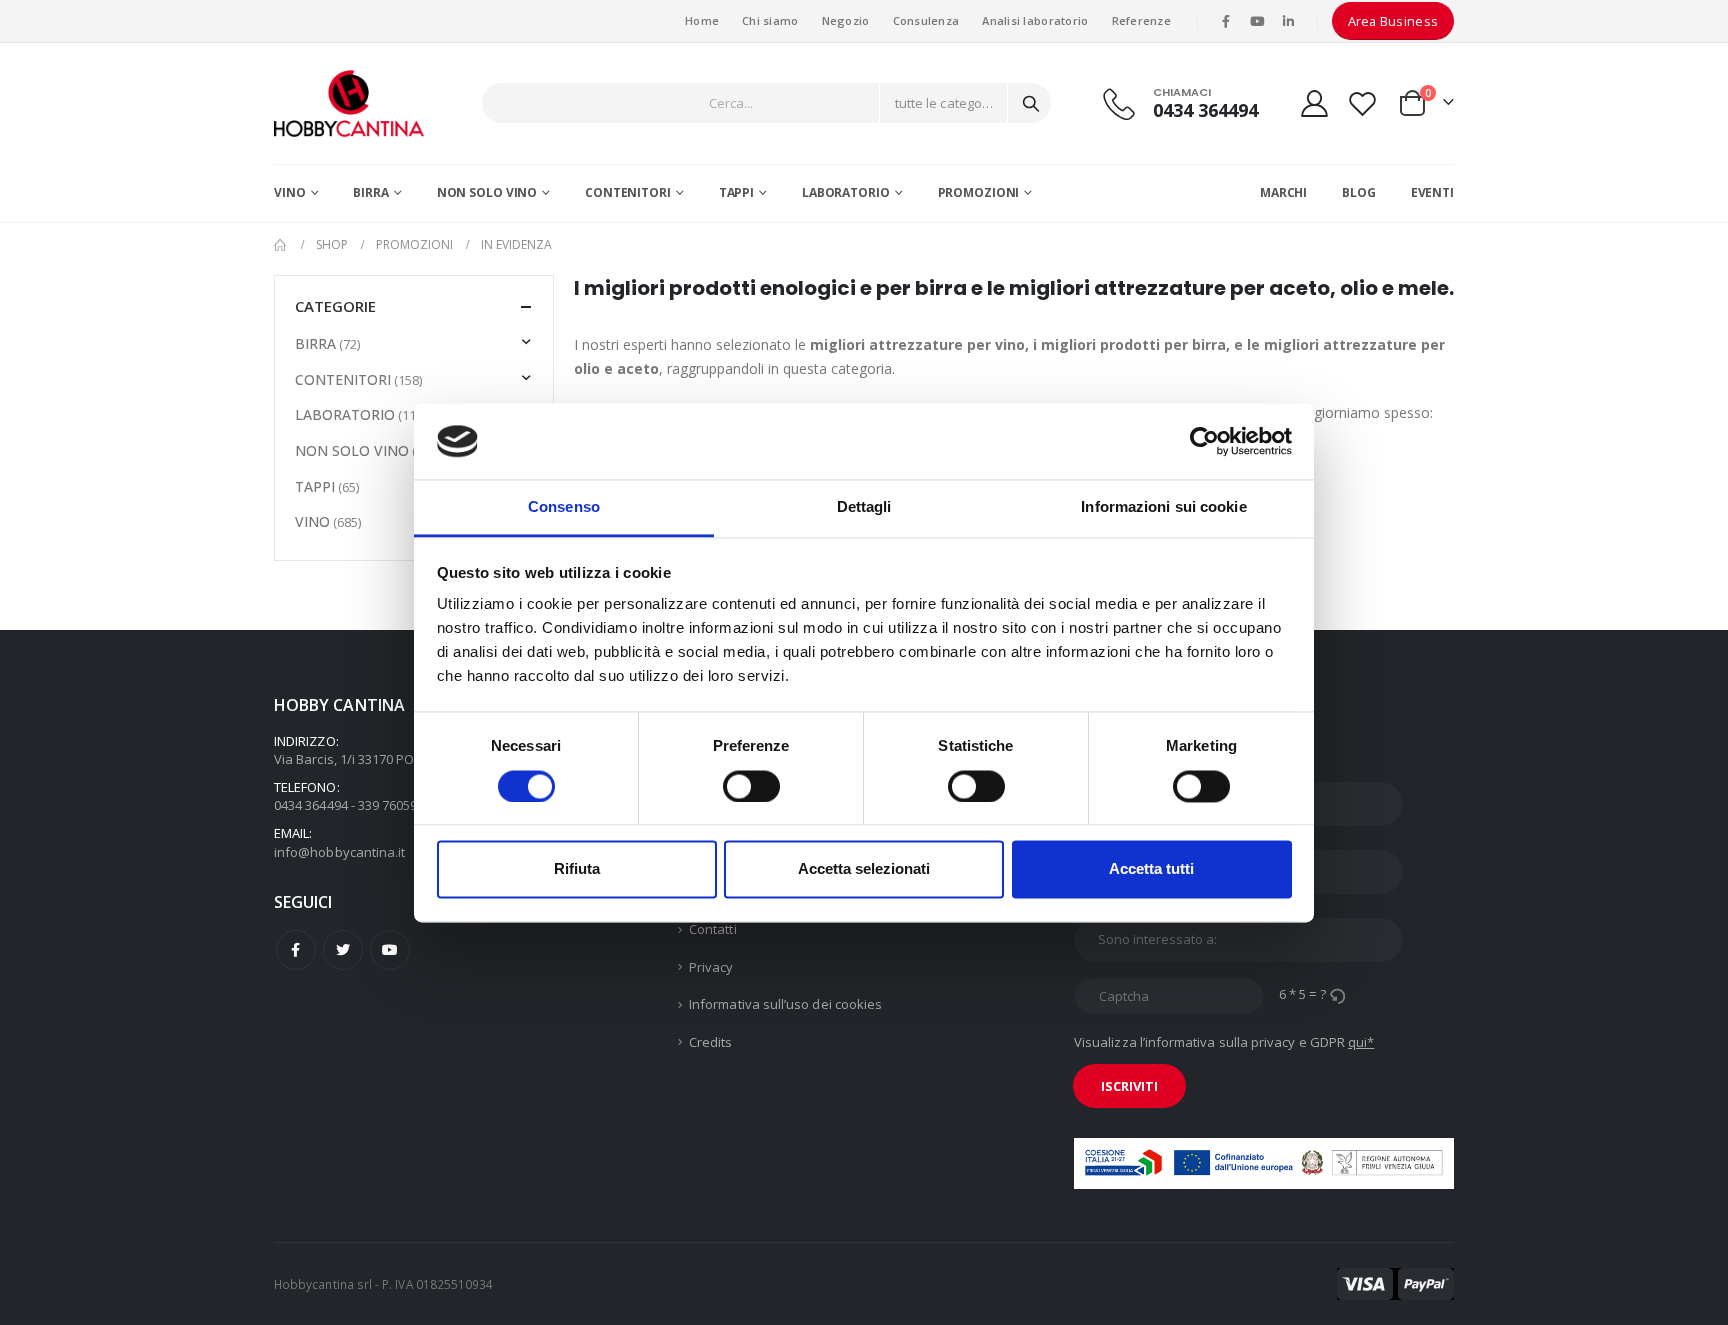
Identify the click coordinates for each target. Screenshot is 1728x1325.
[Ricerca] (1031, 103)
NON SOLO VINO (487, 192)
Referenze (1141, 20)
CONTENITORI (628, 192)
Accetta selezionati (864, 869)
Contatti (713, 929)
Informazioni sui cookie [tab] (1163, 507)
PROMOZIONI (979, 192)
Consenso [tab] (564, 507)
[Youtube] (1257, 21)
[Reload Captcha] (1337, 994)
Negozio (846, 20)
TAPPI (736, 192)
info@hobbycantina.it (339, 852)
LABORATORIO (846, 192)
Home (702, 20)
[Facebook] (1226, 21)
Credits (710, 1042)
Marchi (1283, 192)
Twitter (343, 950)
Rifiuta (577, 869)
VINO (290, 192)
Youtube (390, 950)
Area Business (1393, 21)
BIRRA (370, 192)
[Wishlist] (1363, 103)
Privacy (711, 967)
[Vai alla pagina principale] (281, 245)
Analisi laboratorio (1035, 20)
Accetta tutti (1151, 869)
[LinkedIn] (1289, 21)
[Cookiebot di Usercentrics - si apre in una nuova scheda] (1204, 441)
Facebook (296, 950)
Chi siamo (770, 20)
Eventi (1432, 192)
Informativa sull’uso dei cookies (785, 1004)
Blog (1359, 192)
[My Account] (1314, 103)
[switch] (751, 786)
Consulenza (926, 20)
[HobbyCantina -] (349, 103)
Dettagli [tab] (864, 507)
